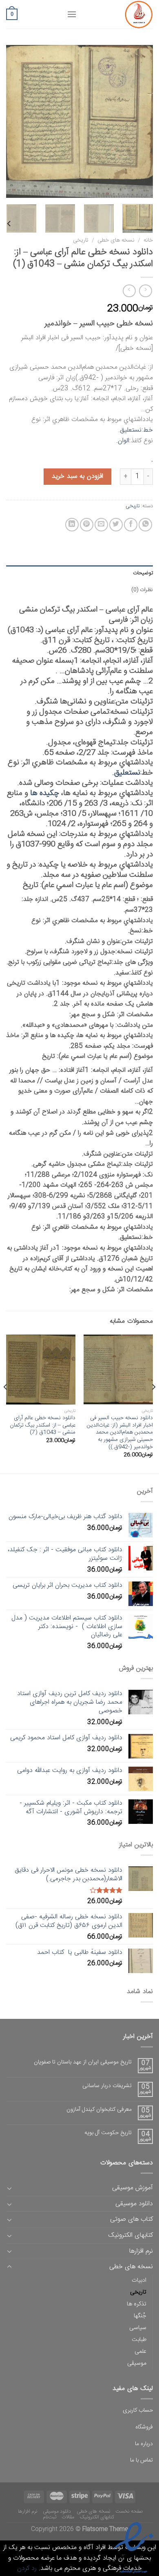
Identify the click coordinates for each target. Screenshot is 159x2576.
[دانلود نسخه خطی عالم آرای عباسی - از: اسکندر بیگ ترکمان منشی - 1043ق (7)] (41, 1369)
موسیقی (137, 2363)
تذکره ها (137, 2304)
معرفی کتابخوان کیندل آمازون (99, 2110)
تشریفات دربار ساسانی (107, 2086)
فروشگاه (144, 2427)
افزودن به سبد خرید (77, 476)
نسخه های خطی (116, 240)
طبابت (139, 2340)
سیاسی (138, 2328)
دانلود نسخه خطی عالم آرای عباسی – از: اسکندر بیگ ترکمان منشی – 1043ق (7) (43, 1426)
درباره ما (144, 2444)
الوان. (123, 441)
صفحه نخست (129, 2511)
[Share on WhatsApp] (145, 525)
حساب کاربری (138, 2410)
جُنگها (140, 2316)
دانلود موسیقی (134, 2204)
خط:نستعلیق (136, 430)
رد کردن (27, 2568)
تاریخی (81, 240)
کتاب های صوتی (131, 2219)
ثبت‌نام (50, 2517)
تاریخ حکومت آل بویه (108, 2133)
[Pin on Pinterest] (87, 525)
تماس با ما (141, 2460)
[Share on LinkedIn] (72, 525)
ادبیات (139, 2280)
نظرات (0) (142, 590)
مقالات (68, 2517)
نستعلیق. (126, 773)
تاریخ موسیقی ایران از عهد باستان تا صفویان (83, 2062)
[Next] (13, 122)
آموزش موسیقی (132, 2188)
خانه (148, 240)
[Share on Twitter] (116, 525)
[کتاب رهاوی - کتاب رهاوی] (121, 14)
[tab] (79, 573)
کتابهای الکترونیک (130, 2235)
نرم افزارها (141, 2251)
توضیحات (143, 573)
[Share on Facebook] (131, 525)
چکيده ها (45, 793)
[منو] (72, 14)
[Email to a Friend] (101, 525)
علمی (140, 2352)
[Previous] (140, 122)
